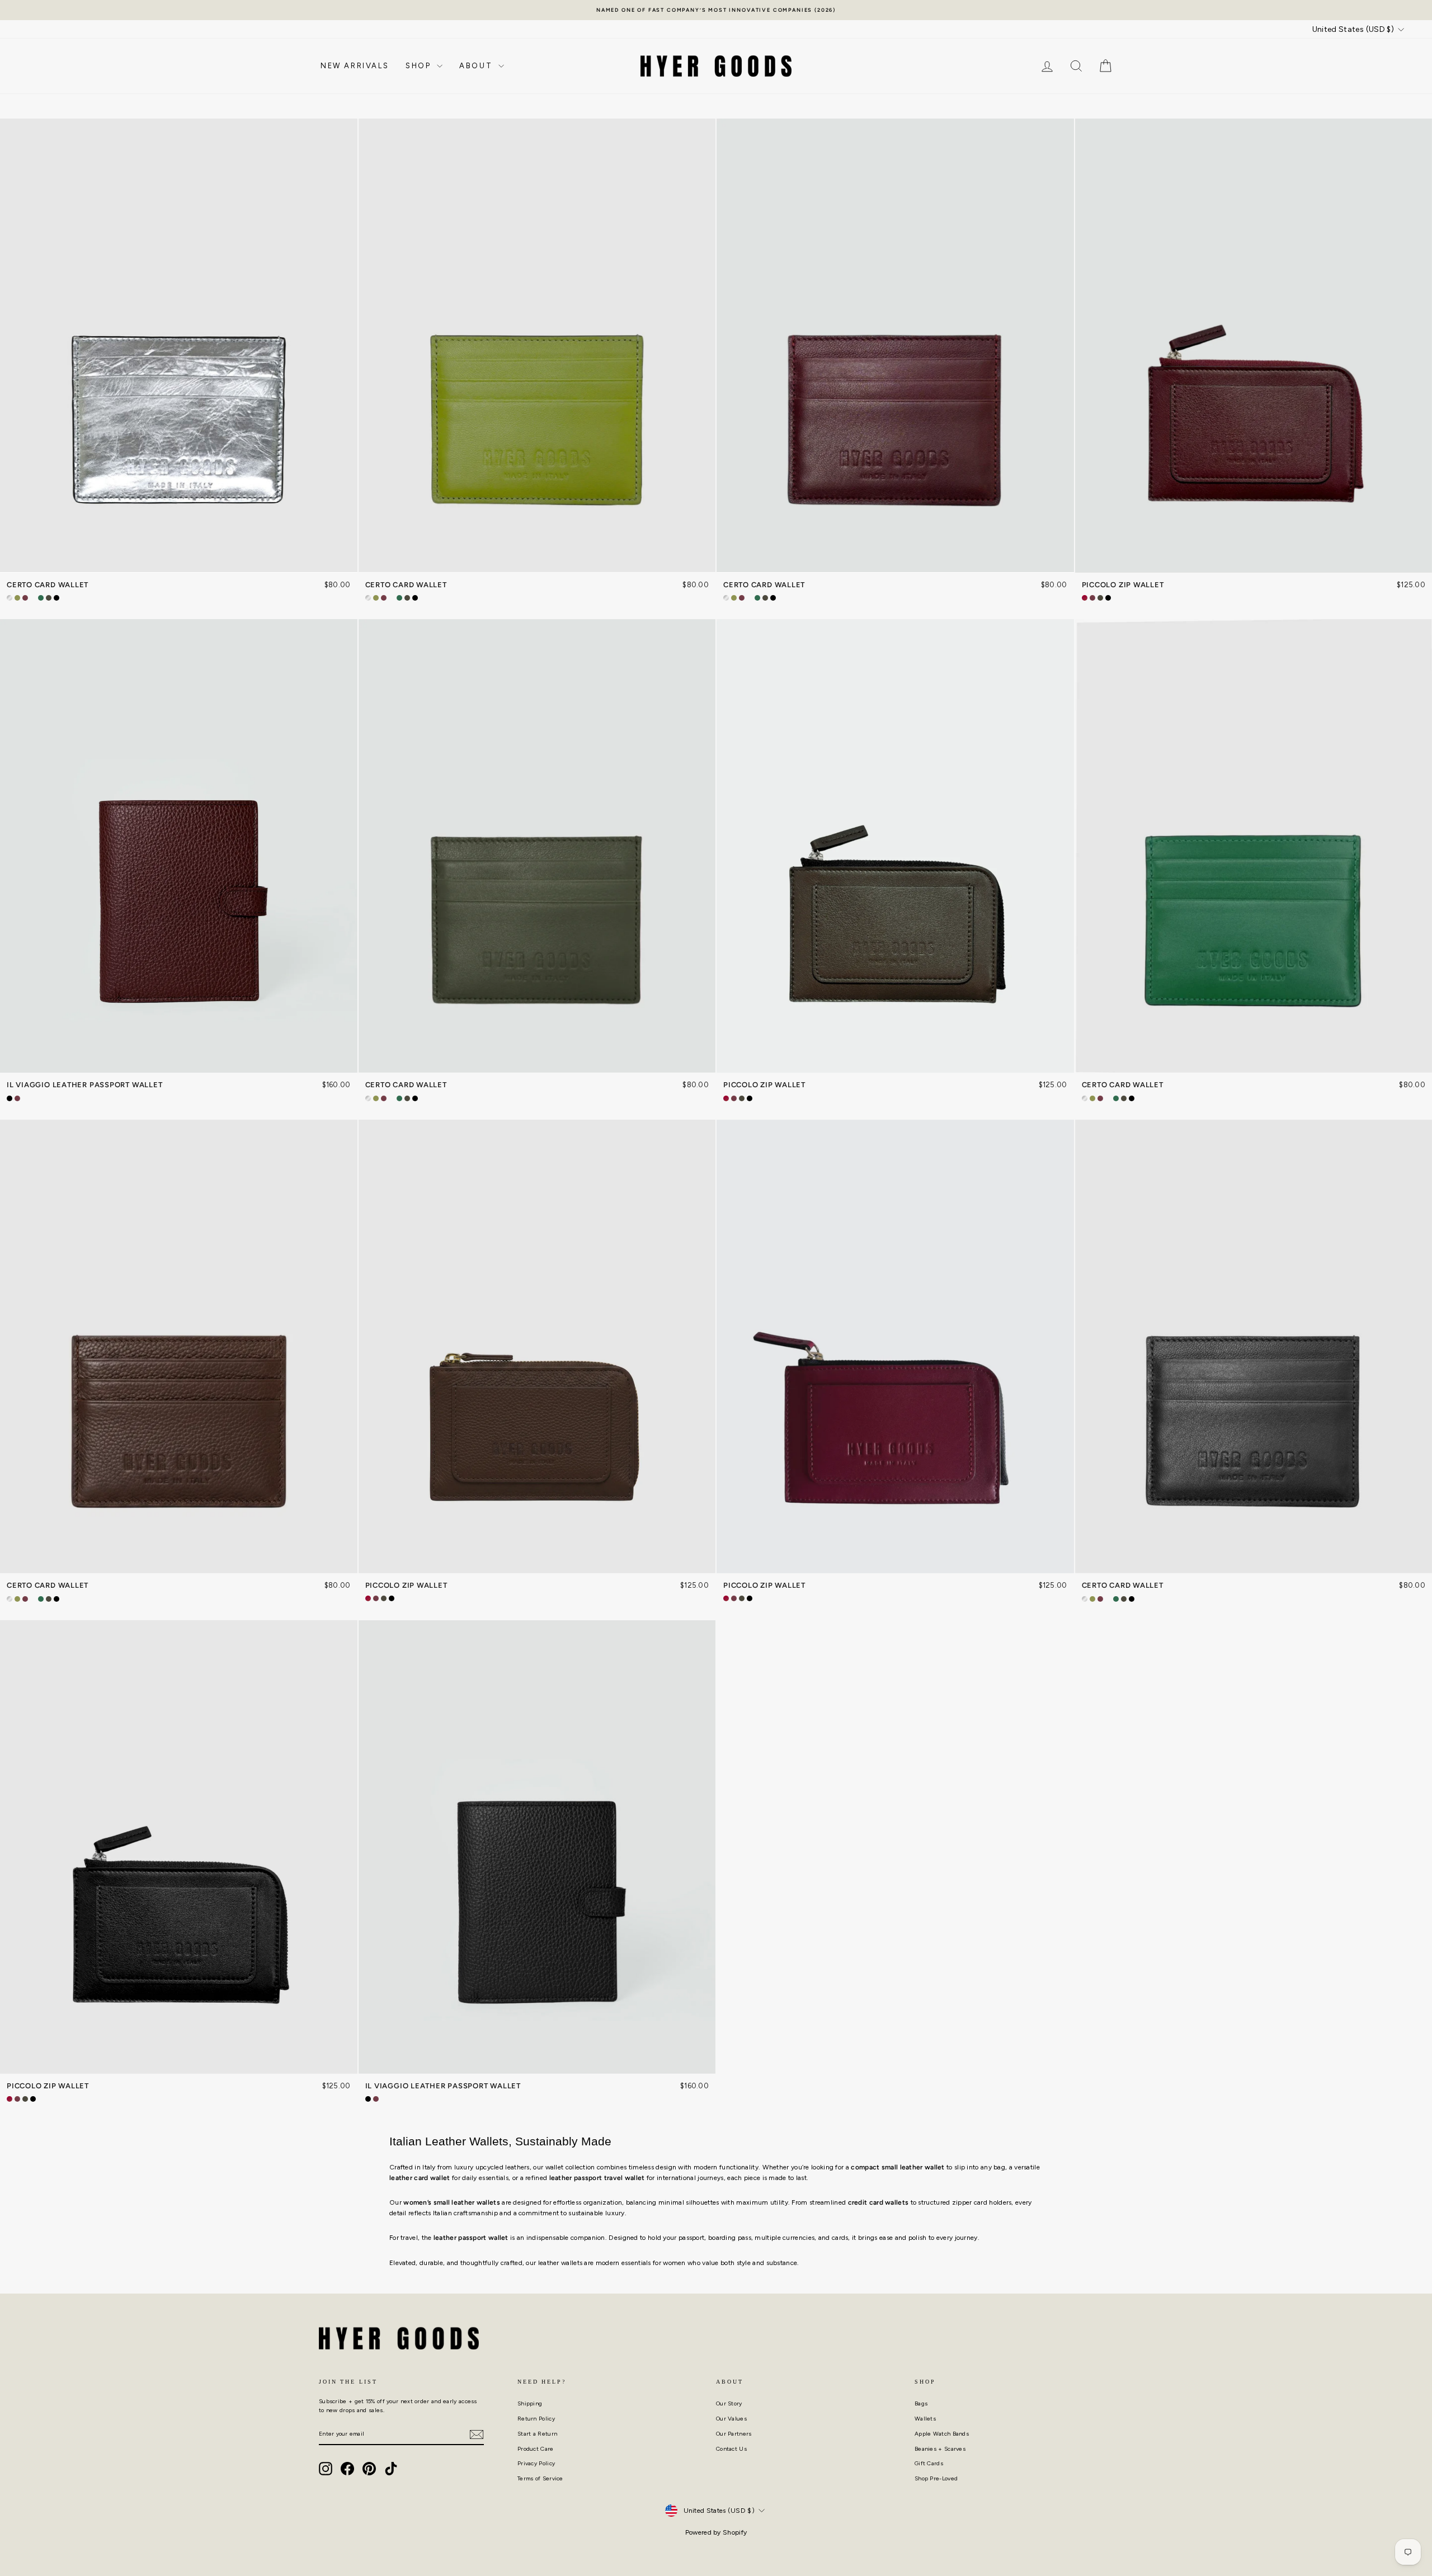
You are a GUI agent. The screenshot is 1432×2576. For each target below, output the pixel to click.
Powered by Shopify (716, 2532)
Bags (921, 2403)
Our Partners (734, 2434)
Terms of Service (540, 2478)
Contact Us (731, 2449)
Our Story (729, 2403)
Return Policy (536, 2419)
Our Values (731, 2419)
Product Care (536, 2449)
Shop (420, 66)
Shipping (530, 2403)
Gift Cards (929, 2463)
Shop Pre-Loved (936, 2478)
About (477, 66)
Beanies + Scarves (940, 2449)
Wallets (925, 2419)
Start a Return (537, 2434)
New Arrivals (355, 66)
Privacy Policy (536, 2463)
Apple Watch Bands (942, 2434)
